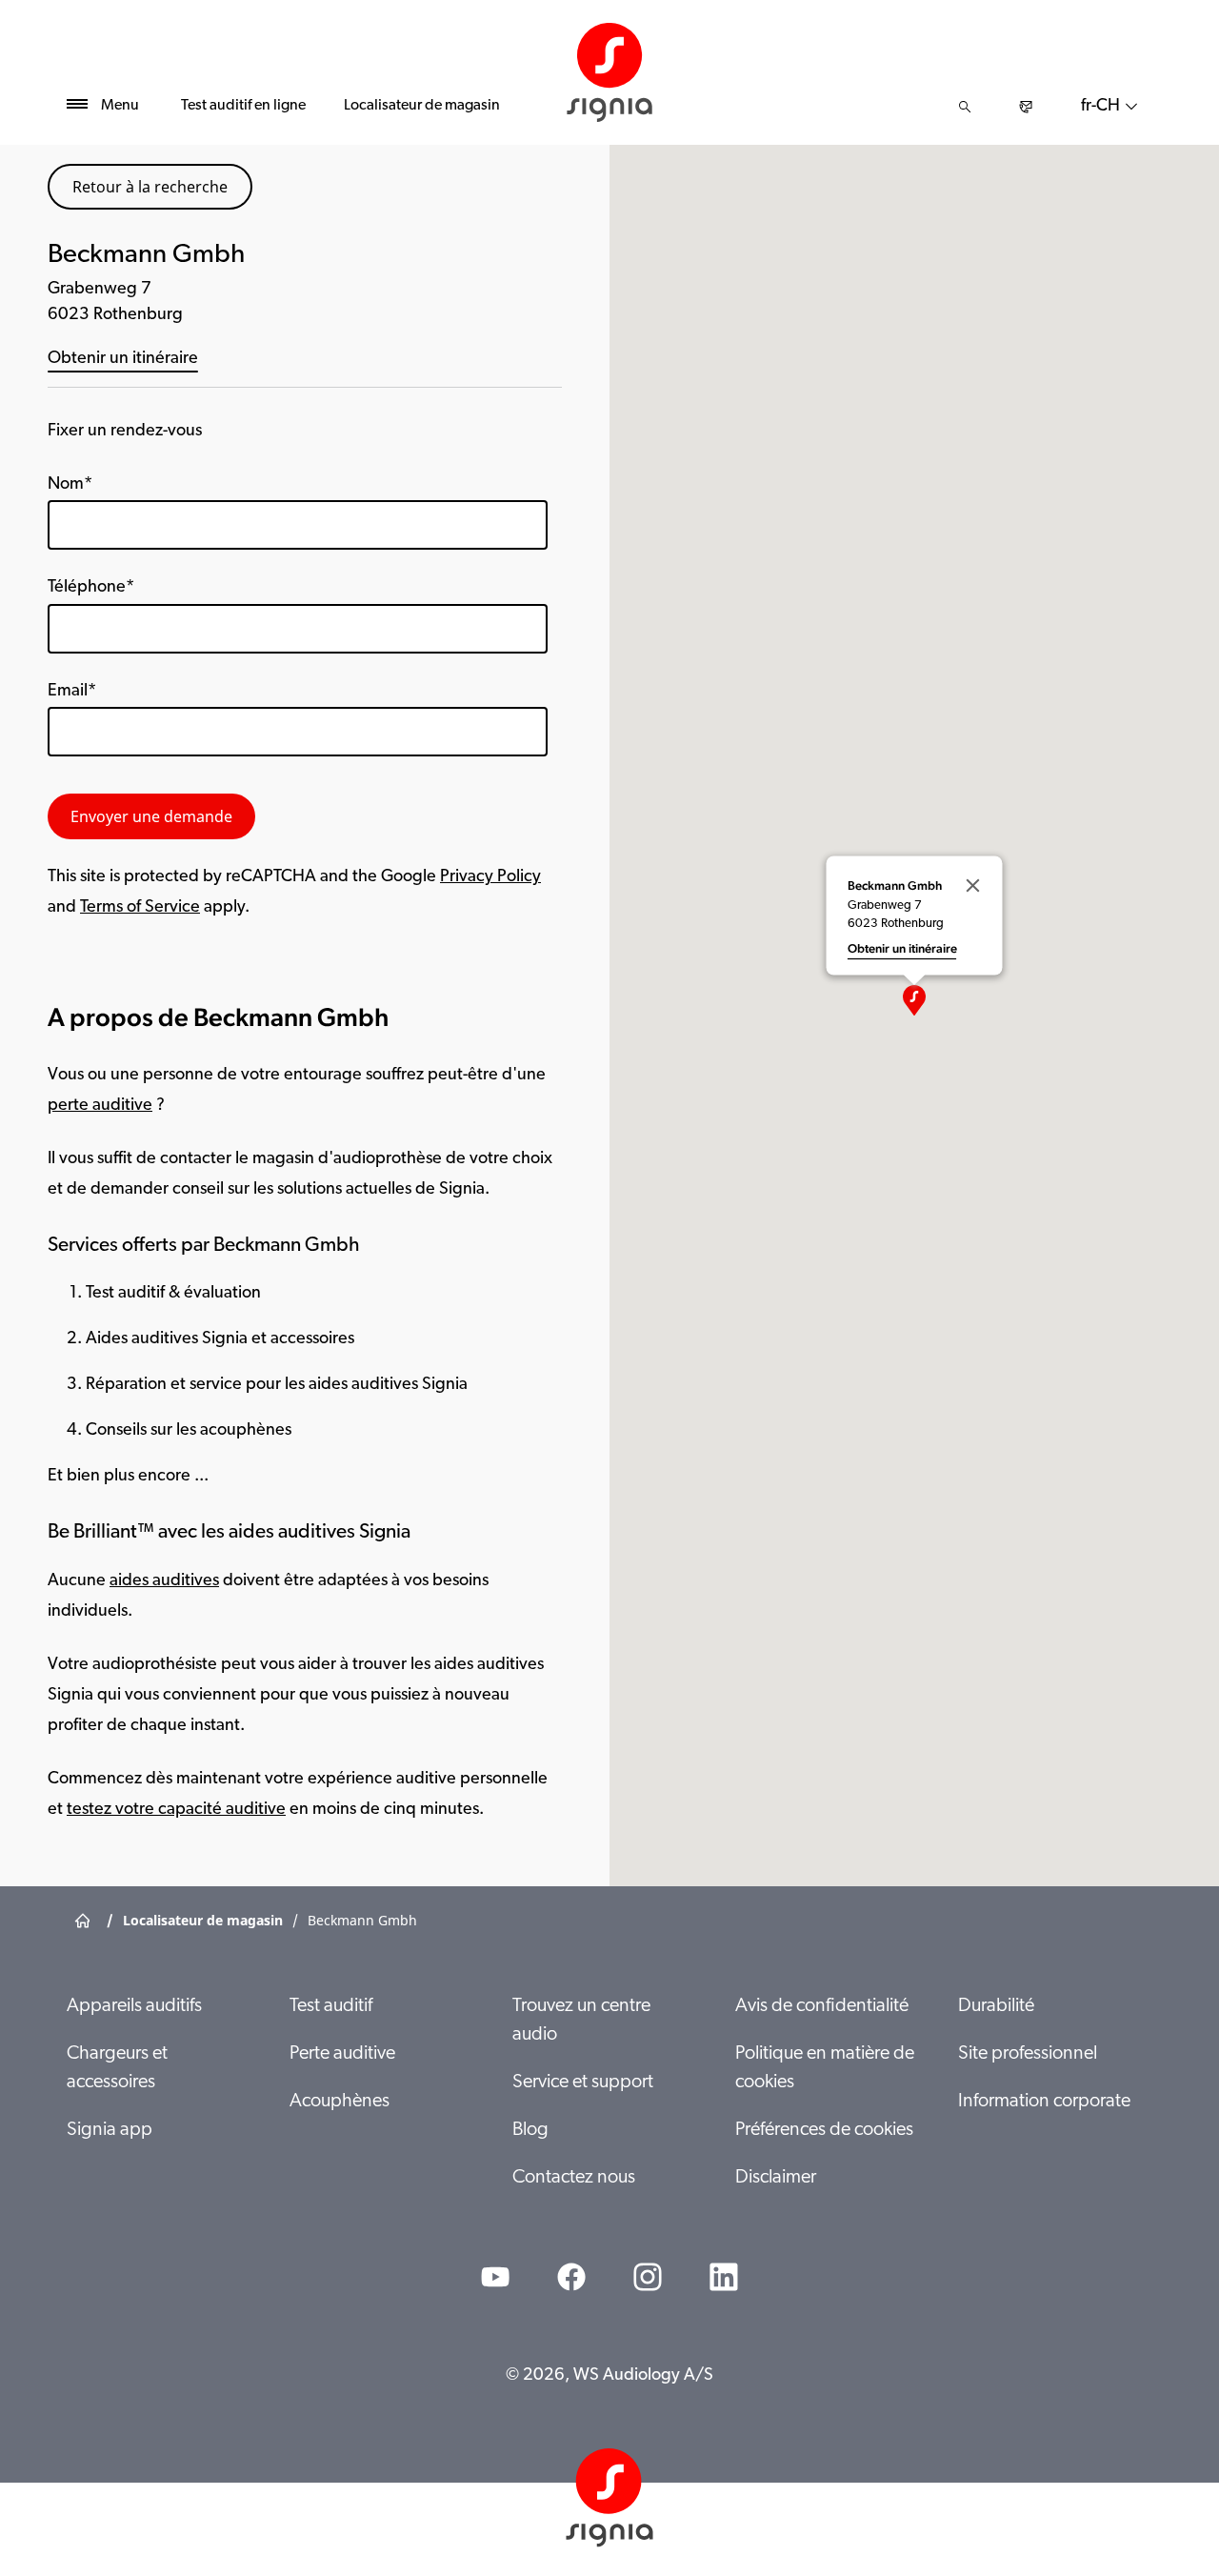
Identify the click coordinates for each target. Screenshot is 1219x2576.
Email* (72, 692)
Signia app (110, 2130)
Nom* (70, 485)
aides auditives (164, 1581)
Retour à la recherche (150, 187)
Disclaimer (776, 2178)
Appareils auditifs (134, 2006)
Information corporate (1044, 2102)
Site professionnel (1028, 2054)
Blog (530, 2130)
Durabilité (996, 2006)
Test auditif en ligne (243, 106)
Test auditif (331, 2006)
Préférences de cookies (824, 2130)
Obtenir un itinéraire (123, 359)
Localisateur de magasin (422, 106)
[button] (914, 1000)
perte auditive (100, 1106)
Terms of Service (140, 908)
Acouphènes (340, 2102)
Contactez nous (574, 2178)
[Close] (973, 886)
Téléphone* (91, 588)
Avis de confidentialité (822, 2006)
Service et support (583, 2083)
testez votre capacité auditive (176, 1810)
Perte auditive (342, 2054)
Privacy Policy (490, 877)
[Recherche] (965, 107)
